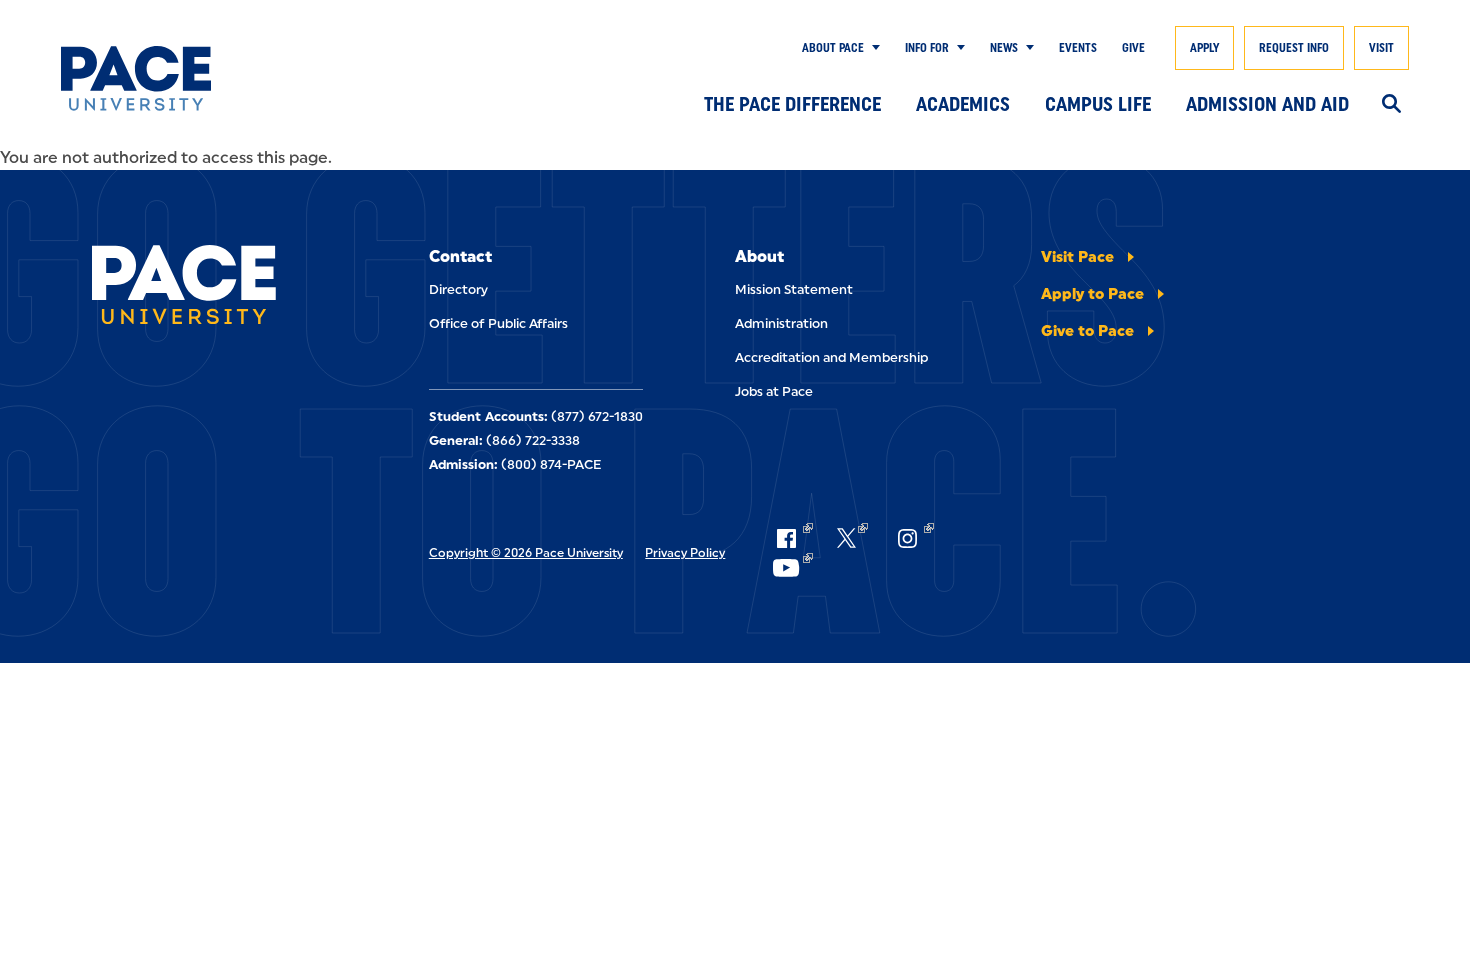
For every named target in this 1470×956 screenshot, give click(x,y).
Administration (781, 323)
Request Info (1294, 48)
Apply (1204, 48)
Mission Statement (794, 289)
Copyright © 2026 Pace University (526, 553)
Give (1133, 48)
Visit (1381, 48)
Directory (458, 289)
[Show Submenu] (872, 48)
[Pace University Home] (153, 78)
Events (1078, 48)
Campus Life (1098, 104)
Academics (963, 104)
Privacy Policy (685, 553)
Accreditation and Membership (831, 357)
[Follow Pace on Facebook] (792, 538)
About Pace (833, 48)
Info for (927, 48)
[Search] (1391, 105)
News (1004, 48)
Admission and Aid (1267, 104)
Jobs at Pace (774, 391)
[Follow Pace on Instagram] (913, 538)
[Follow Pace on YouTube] (792, 568)
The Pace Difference (792, 104)
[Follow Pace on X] (852, 538)
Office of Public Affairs (498, 323)
